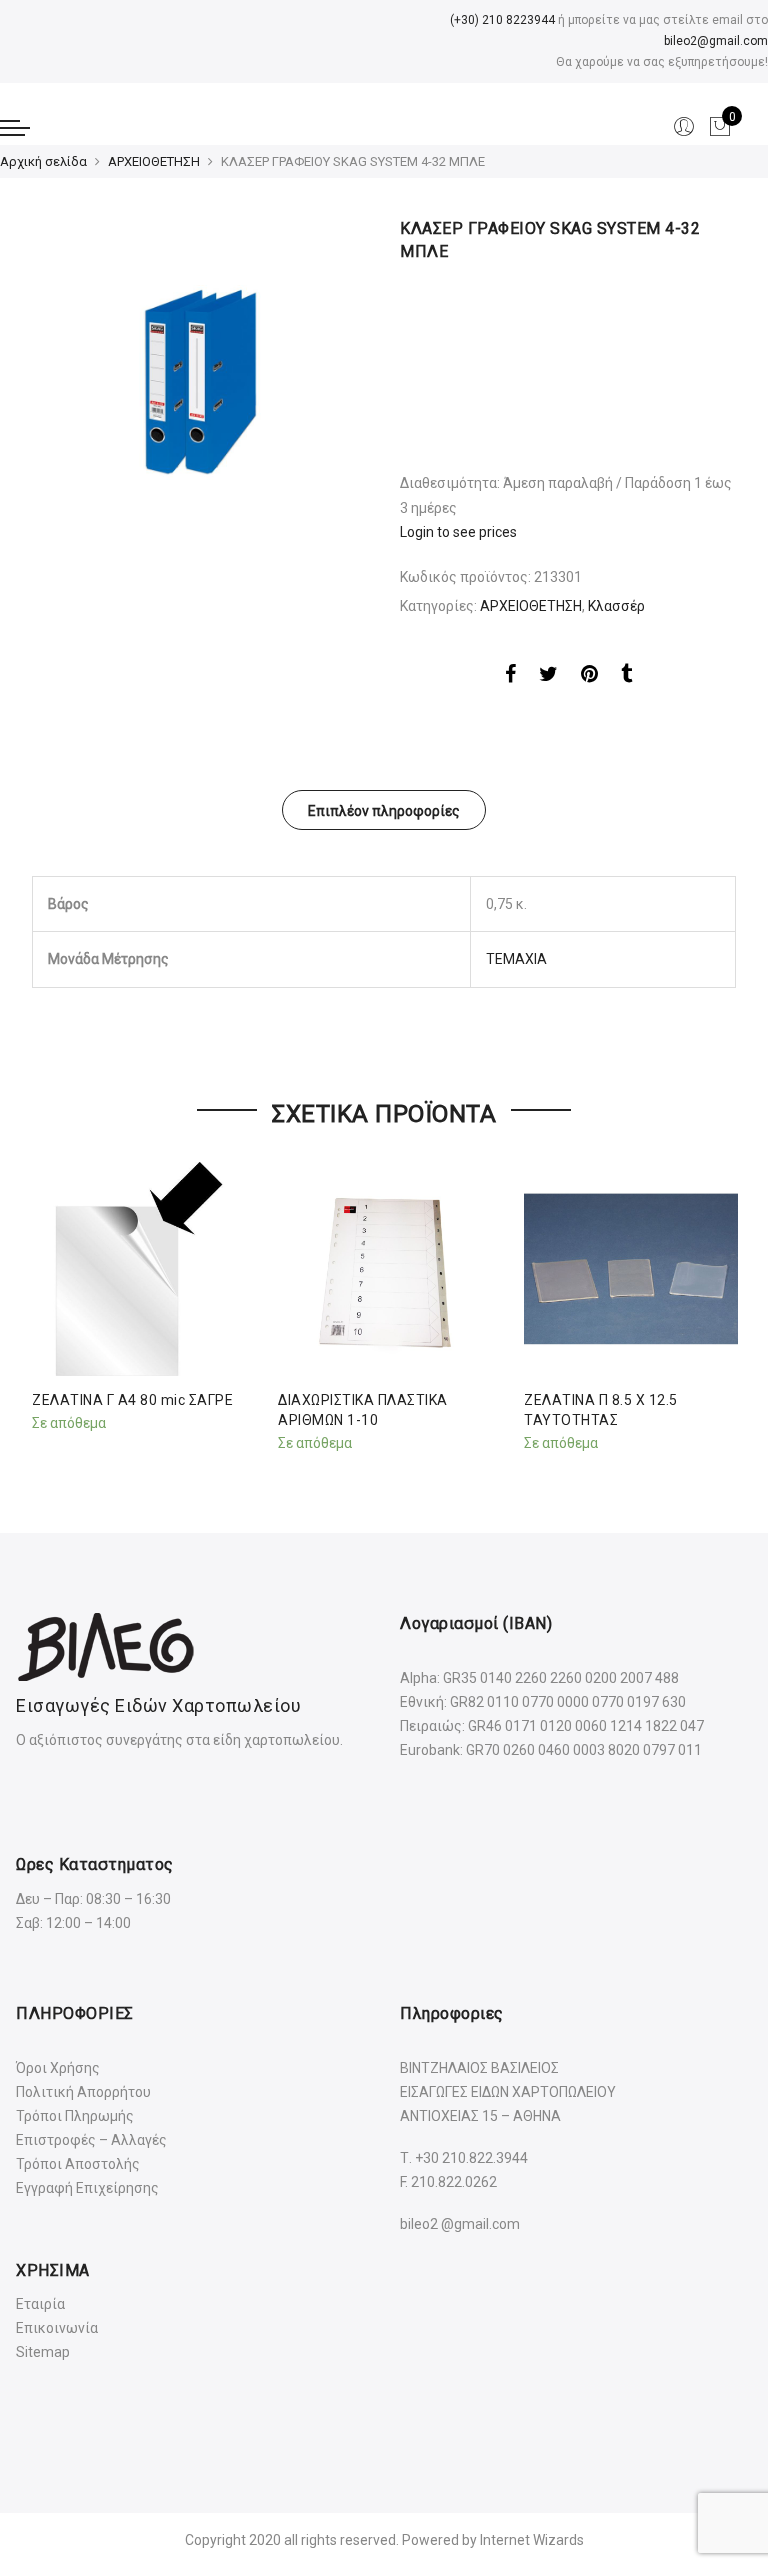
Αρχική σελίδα (43, 161)
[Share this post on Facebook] (510, 677)
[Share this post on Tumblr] (626, 677)
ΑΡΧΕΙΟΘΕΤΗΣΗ (154, 161)
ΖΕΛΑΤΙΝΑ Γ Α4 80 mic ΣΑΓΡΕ (132, 1400)
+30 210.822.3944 (471, 2158)
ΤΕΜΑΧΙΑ (516, 959)
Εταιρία (40, 2304)
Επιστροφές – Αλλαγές (91, 2140)
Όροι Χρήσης (58, 2068)
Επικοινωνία (57, 2328)
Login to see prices (458, 532)
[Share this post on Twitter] (548, 677)
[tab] (384, 810)
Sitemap (43, 2352)
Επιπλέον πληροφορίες (384, 811)
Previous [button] (50, 1302)
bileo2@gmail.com (716, 41)
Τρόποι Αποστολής (78, 2164)
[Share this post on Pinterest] (589, 677)
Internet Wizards (532, 2540)
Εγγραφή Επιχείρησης (87, 2188)
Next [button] (718, 1302)
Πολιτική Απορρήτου (83, 2092)
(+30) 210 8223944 (502, 20)
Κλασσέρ (616, 606)
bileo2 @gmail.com (460, 2224)
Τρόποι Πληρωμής (75, 2116)
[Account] (684, 127)
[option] (200, 386)
